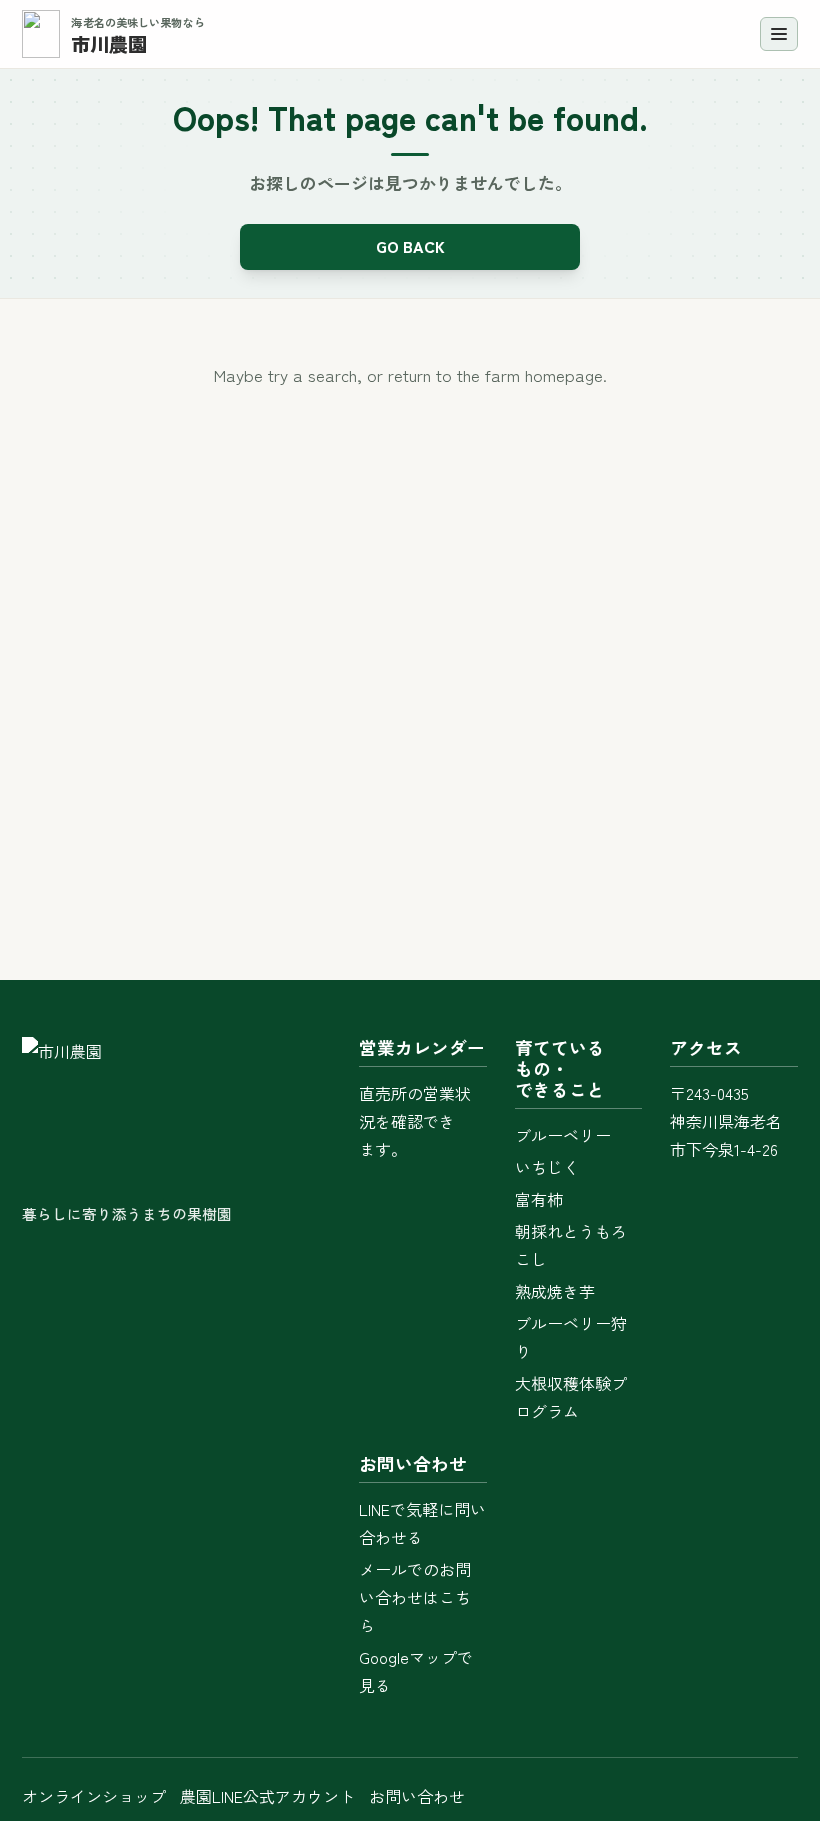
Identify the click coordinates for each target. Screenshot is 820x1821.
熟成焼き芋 (555, 1291)
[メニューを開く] (779, 34)
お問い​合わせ (417, 1796)
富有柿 (539, 1199)
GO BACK (410, 246)
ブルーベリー (563, 1135)
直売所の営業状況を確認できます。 (415, 1121)
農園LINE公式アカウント (267, 1796)
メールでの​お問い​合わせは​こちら (415, 1597)
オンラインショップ (94, 1796)
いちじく (547, 1167)
